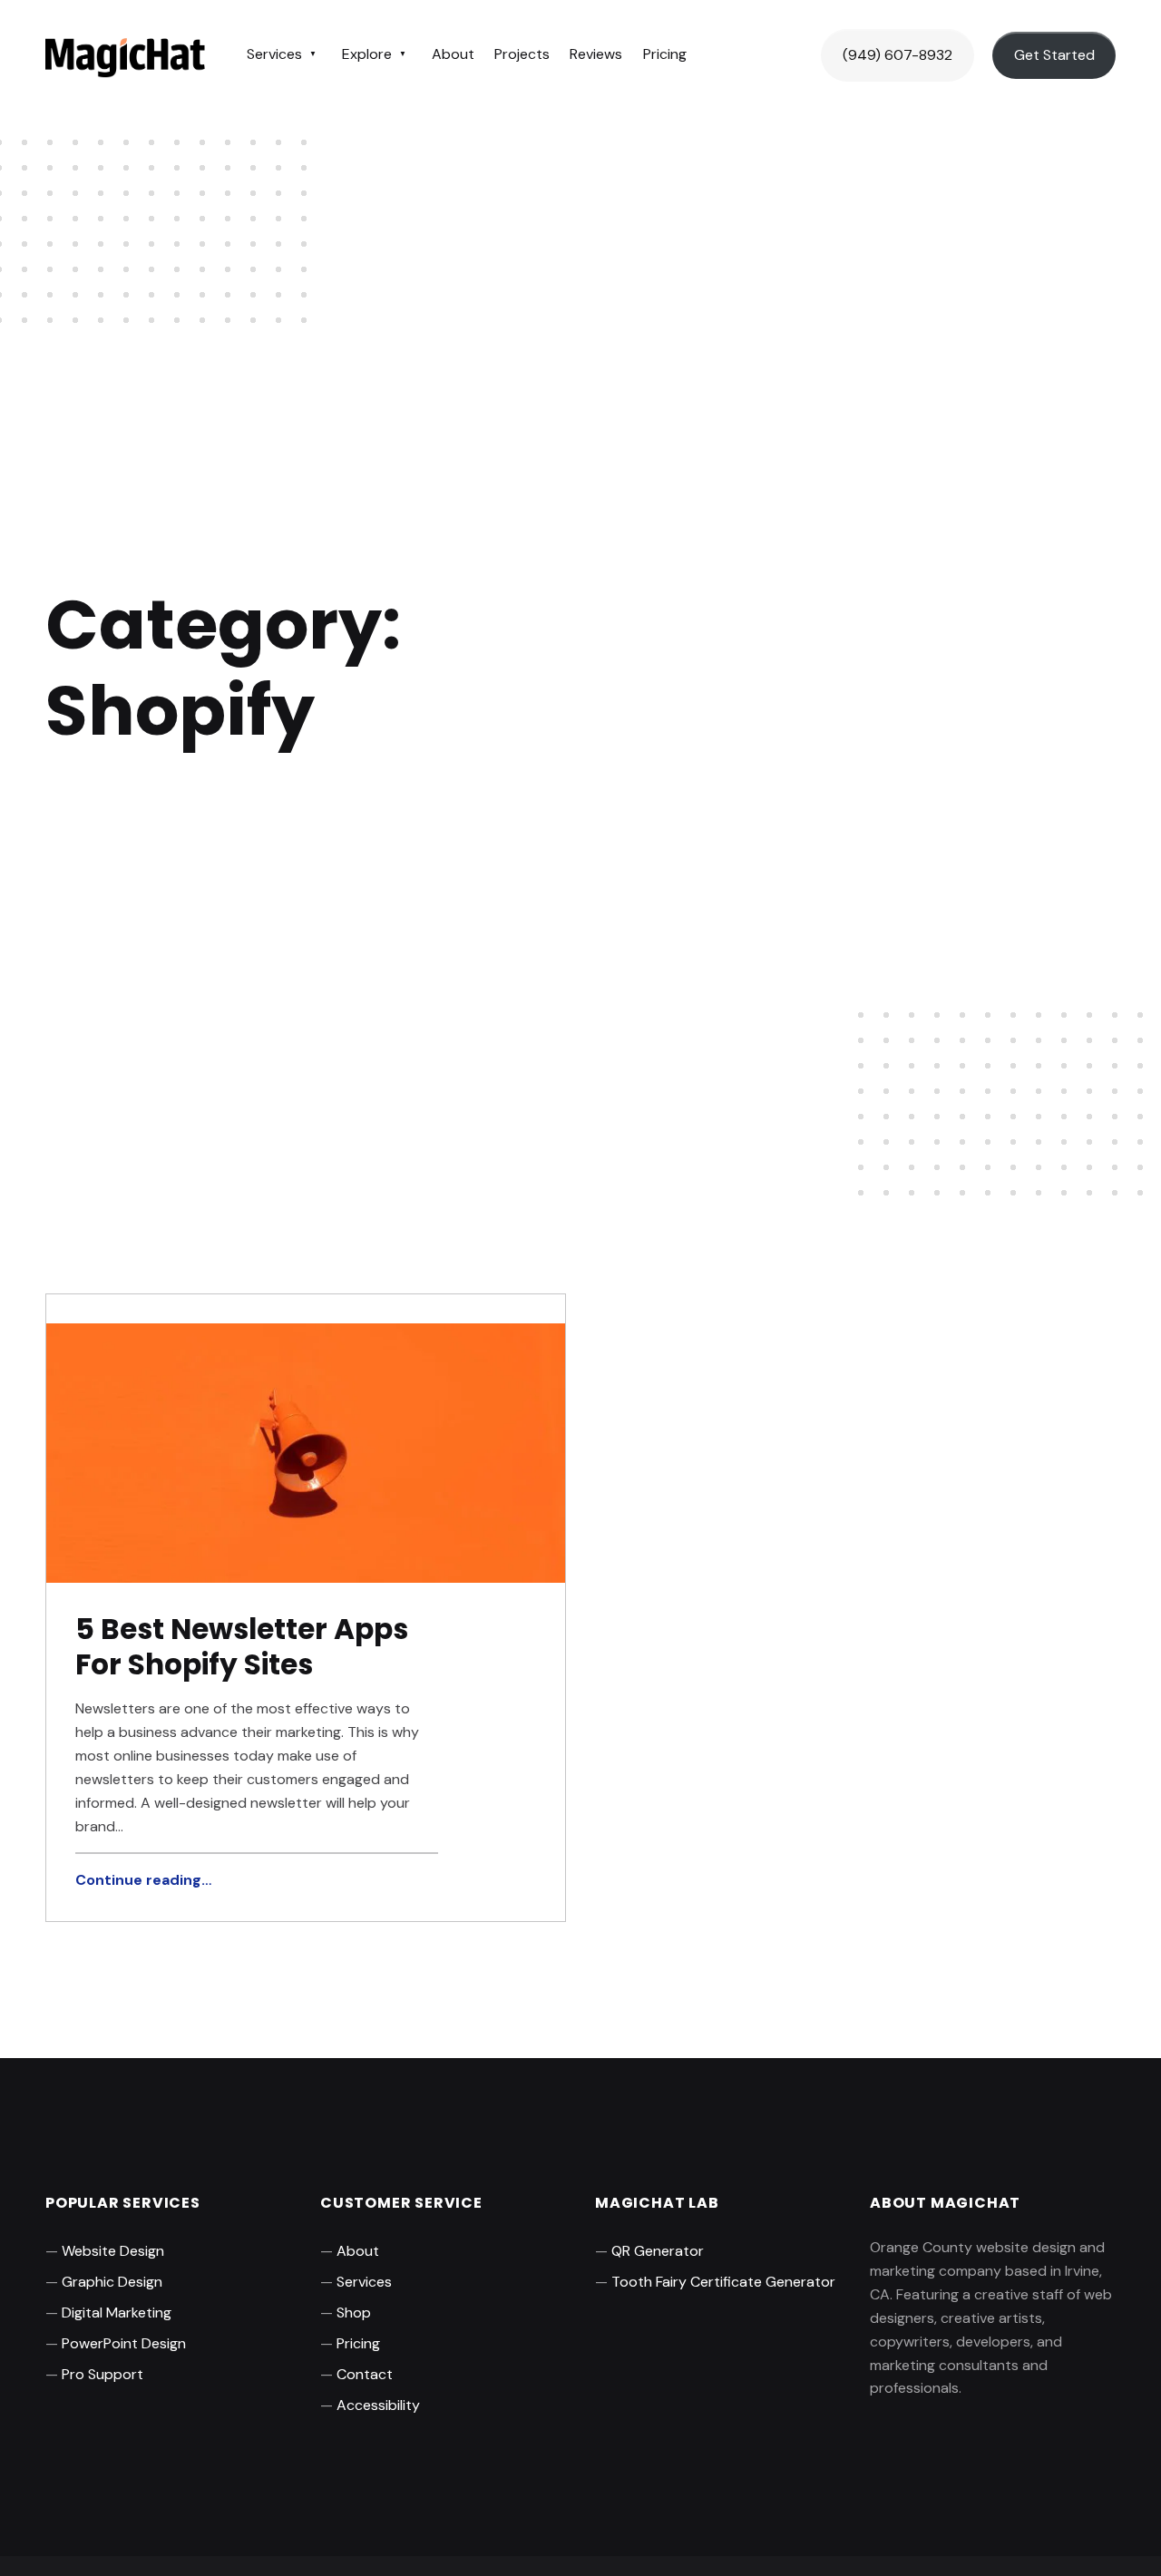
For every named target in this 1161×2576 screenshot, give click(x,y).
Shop (354, 2313)
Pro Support (102, 2374)
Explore (367, 54)
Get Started (1054, 55)
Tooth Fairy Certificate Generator (723, 2282)
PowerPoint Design (124, 2343)
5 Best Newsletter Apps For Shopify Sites (242, 1647)
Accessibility (378, 2405)
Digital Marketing (117, 2313)
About (453, 54)
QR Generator (658, 2251)
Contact (365, 2374)
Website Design (113, 2251)
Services (274, 54)
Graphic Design (112, 2282)
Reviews (596, 54)
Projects (522, 54)
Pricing (665, 54)
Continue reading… (143, 1880)
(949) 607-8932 (898, 55)
